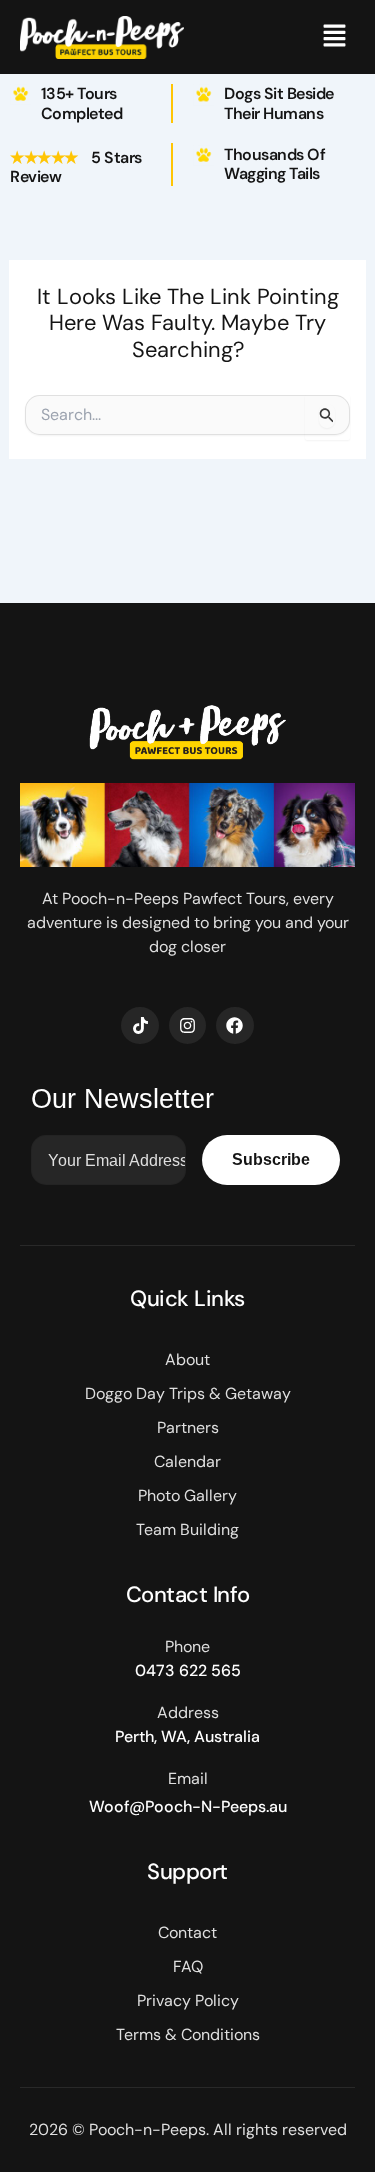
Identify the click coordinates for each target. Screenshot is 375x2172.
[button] (335, 37)
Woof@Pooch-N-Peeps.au (188, 1806)
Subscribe (271, 1159)
